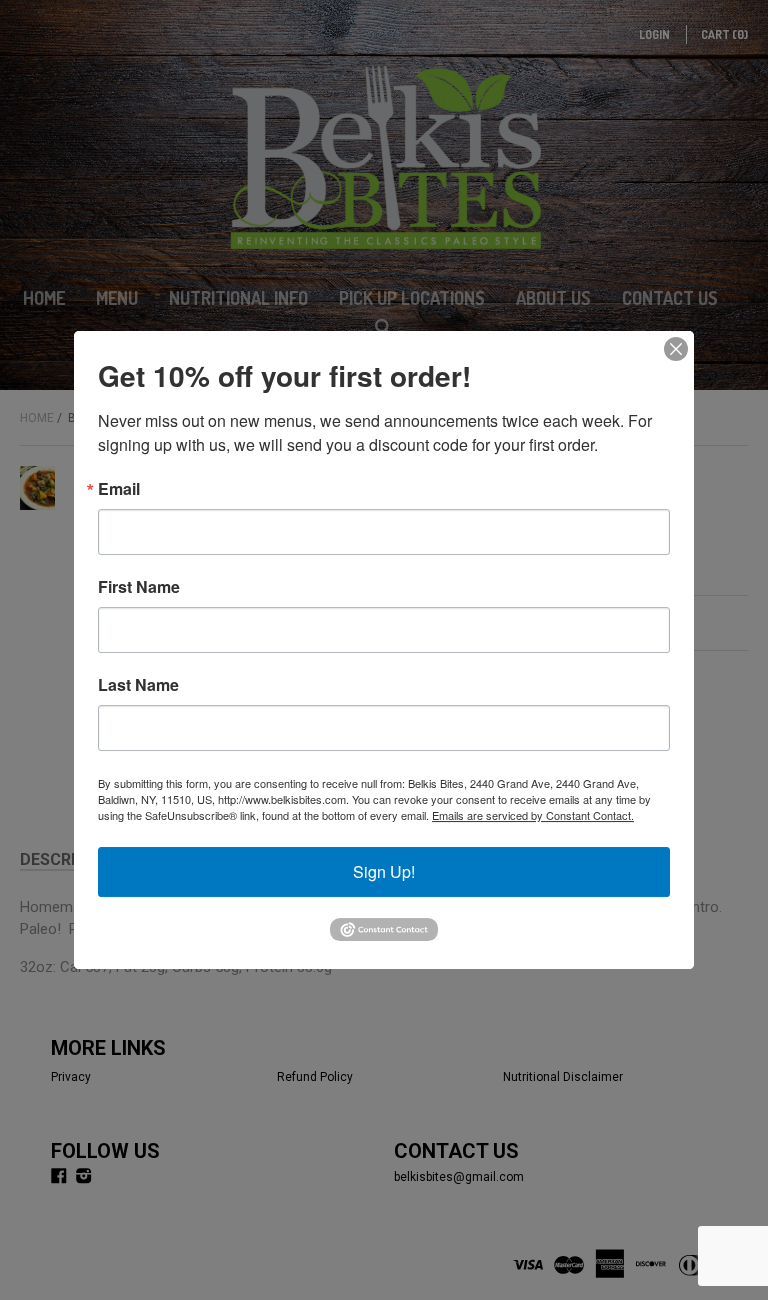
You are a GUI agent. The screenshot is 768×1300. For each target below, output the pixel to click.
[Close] (676, 349)
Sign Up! (384, 871)
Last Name (138, 685)
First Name (139, 587)
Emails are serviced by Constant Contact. (533, 815)
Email (119, 489)
